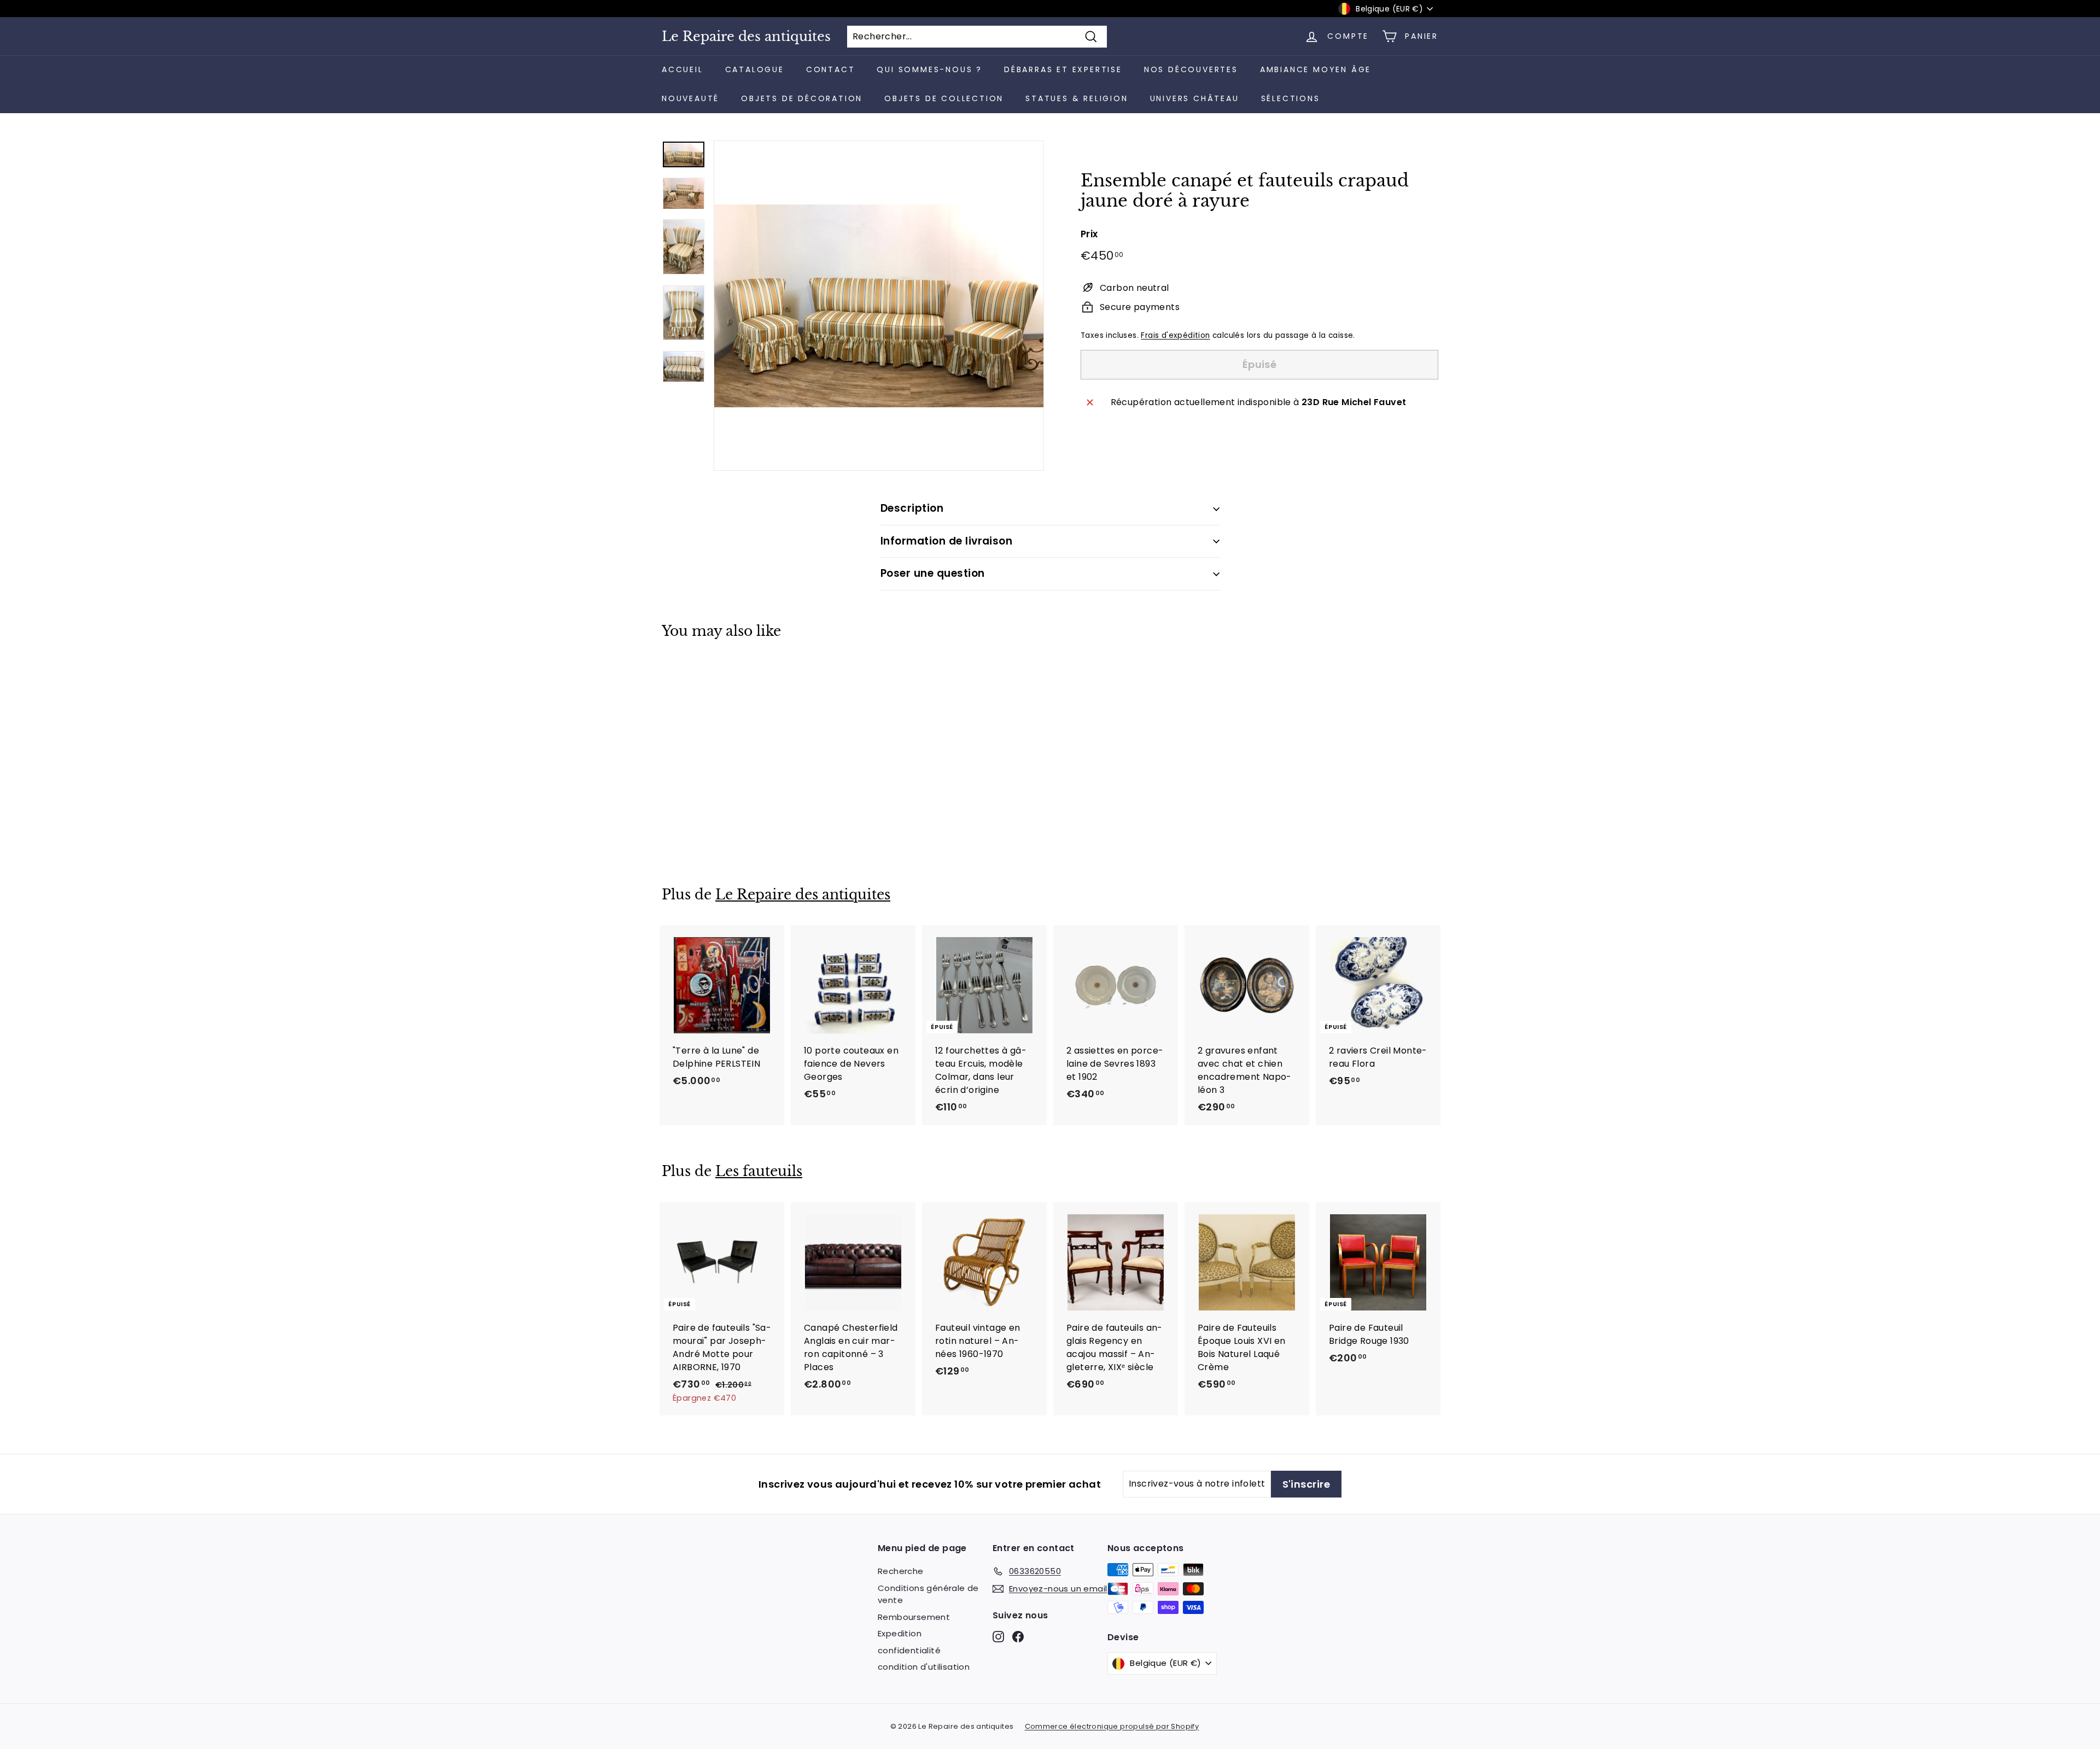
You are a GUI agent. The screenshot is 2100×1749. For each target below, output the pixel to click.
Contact (831, 69)
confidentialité (909, 1650)
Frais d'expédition (1175, 335)
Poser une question (933, 573)
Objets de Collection (944, 98)
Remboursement (914, 1617)
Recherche (901, 1571)
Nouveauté (690, 98)
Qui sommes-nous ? (929, 69)
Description (912, 508)
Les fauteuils (759, 1171)
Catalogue (755, 69)
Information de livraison (946, 541)
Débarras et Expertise (1063, 69)
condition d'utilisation (924, 1667)
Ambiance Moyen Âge (1316, 69)
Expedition (900, 1633)
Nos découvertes (1191, 69)
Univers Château (1195, 98)
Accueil (682, 69)
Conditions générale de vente (928, 1594)
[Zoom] (879, 306)
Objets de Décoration (802, 98)
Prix (1089, 234)
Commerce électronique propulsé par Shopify (1112, 1726)
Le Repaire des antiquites (746, 37)
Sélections (1291, 98)
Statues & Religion (1077, 98)
